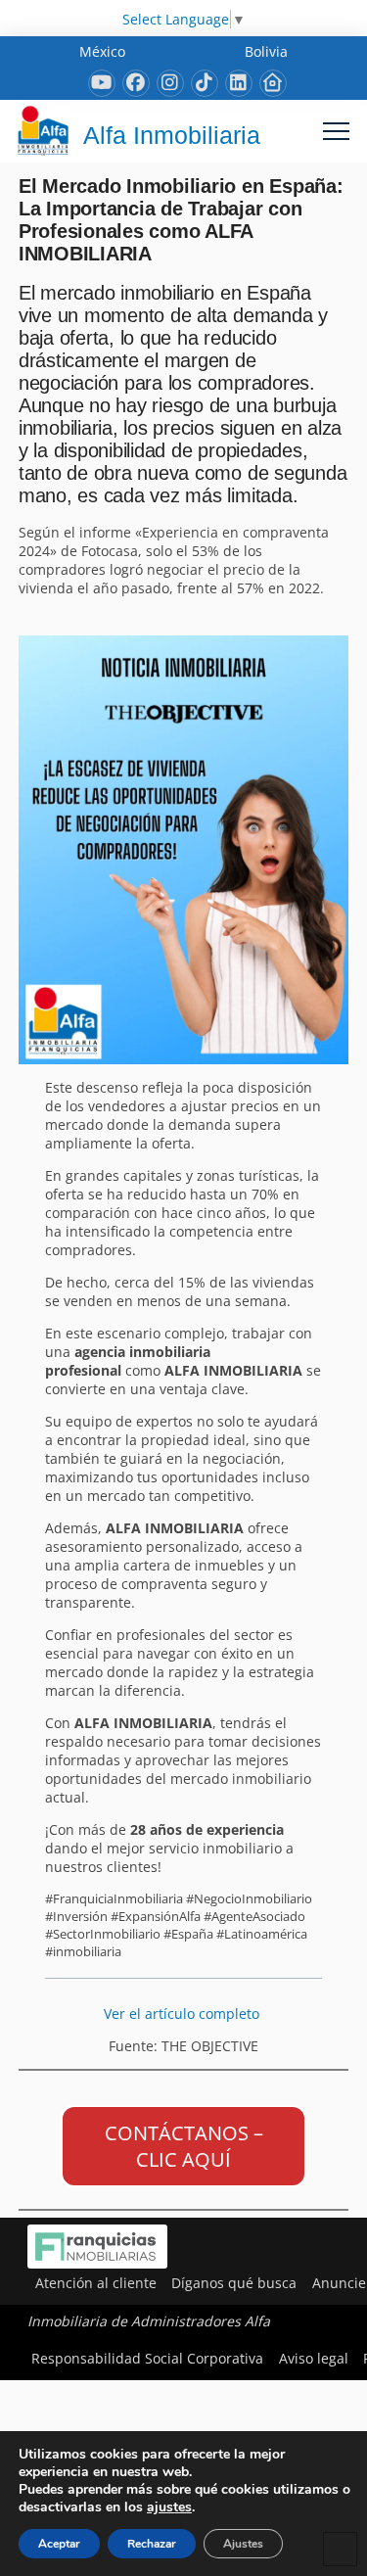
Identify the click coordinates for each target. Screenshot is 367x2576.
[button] (336, 131)
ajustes (169, 2507)
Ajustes (243, 2544)
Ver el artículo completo (183, 2014)
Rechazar (152, 2544)
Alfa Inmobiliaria (172, 135)
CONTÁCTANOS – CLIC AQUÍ (184, 2146)
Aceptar (59, 2544)
